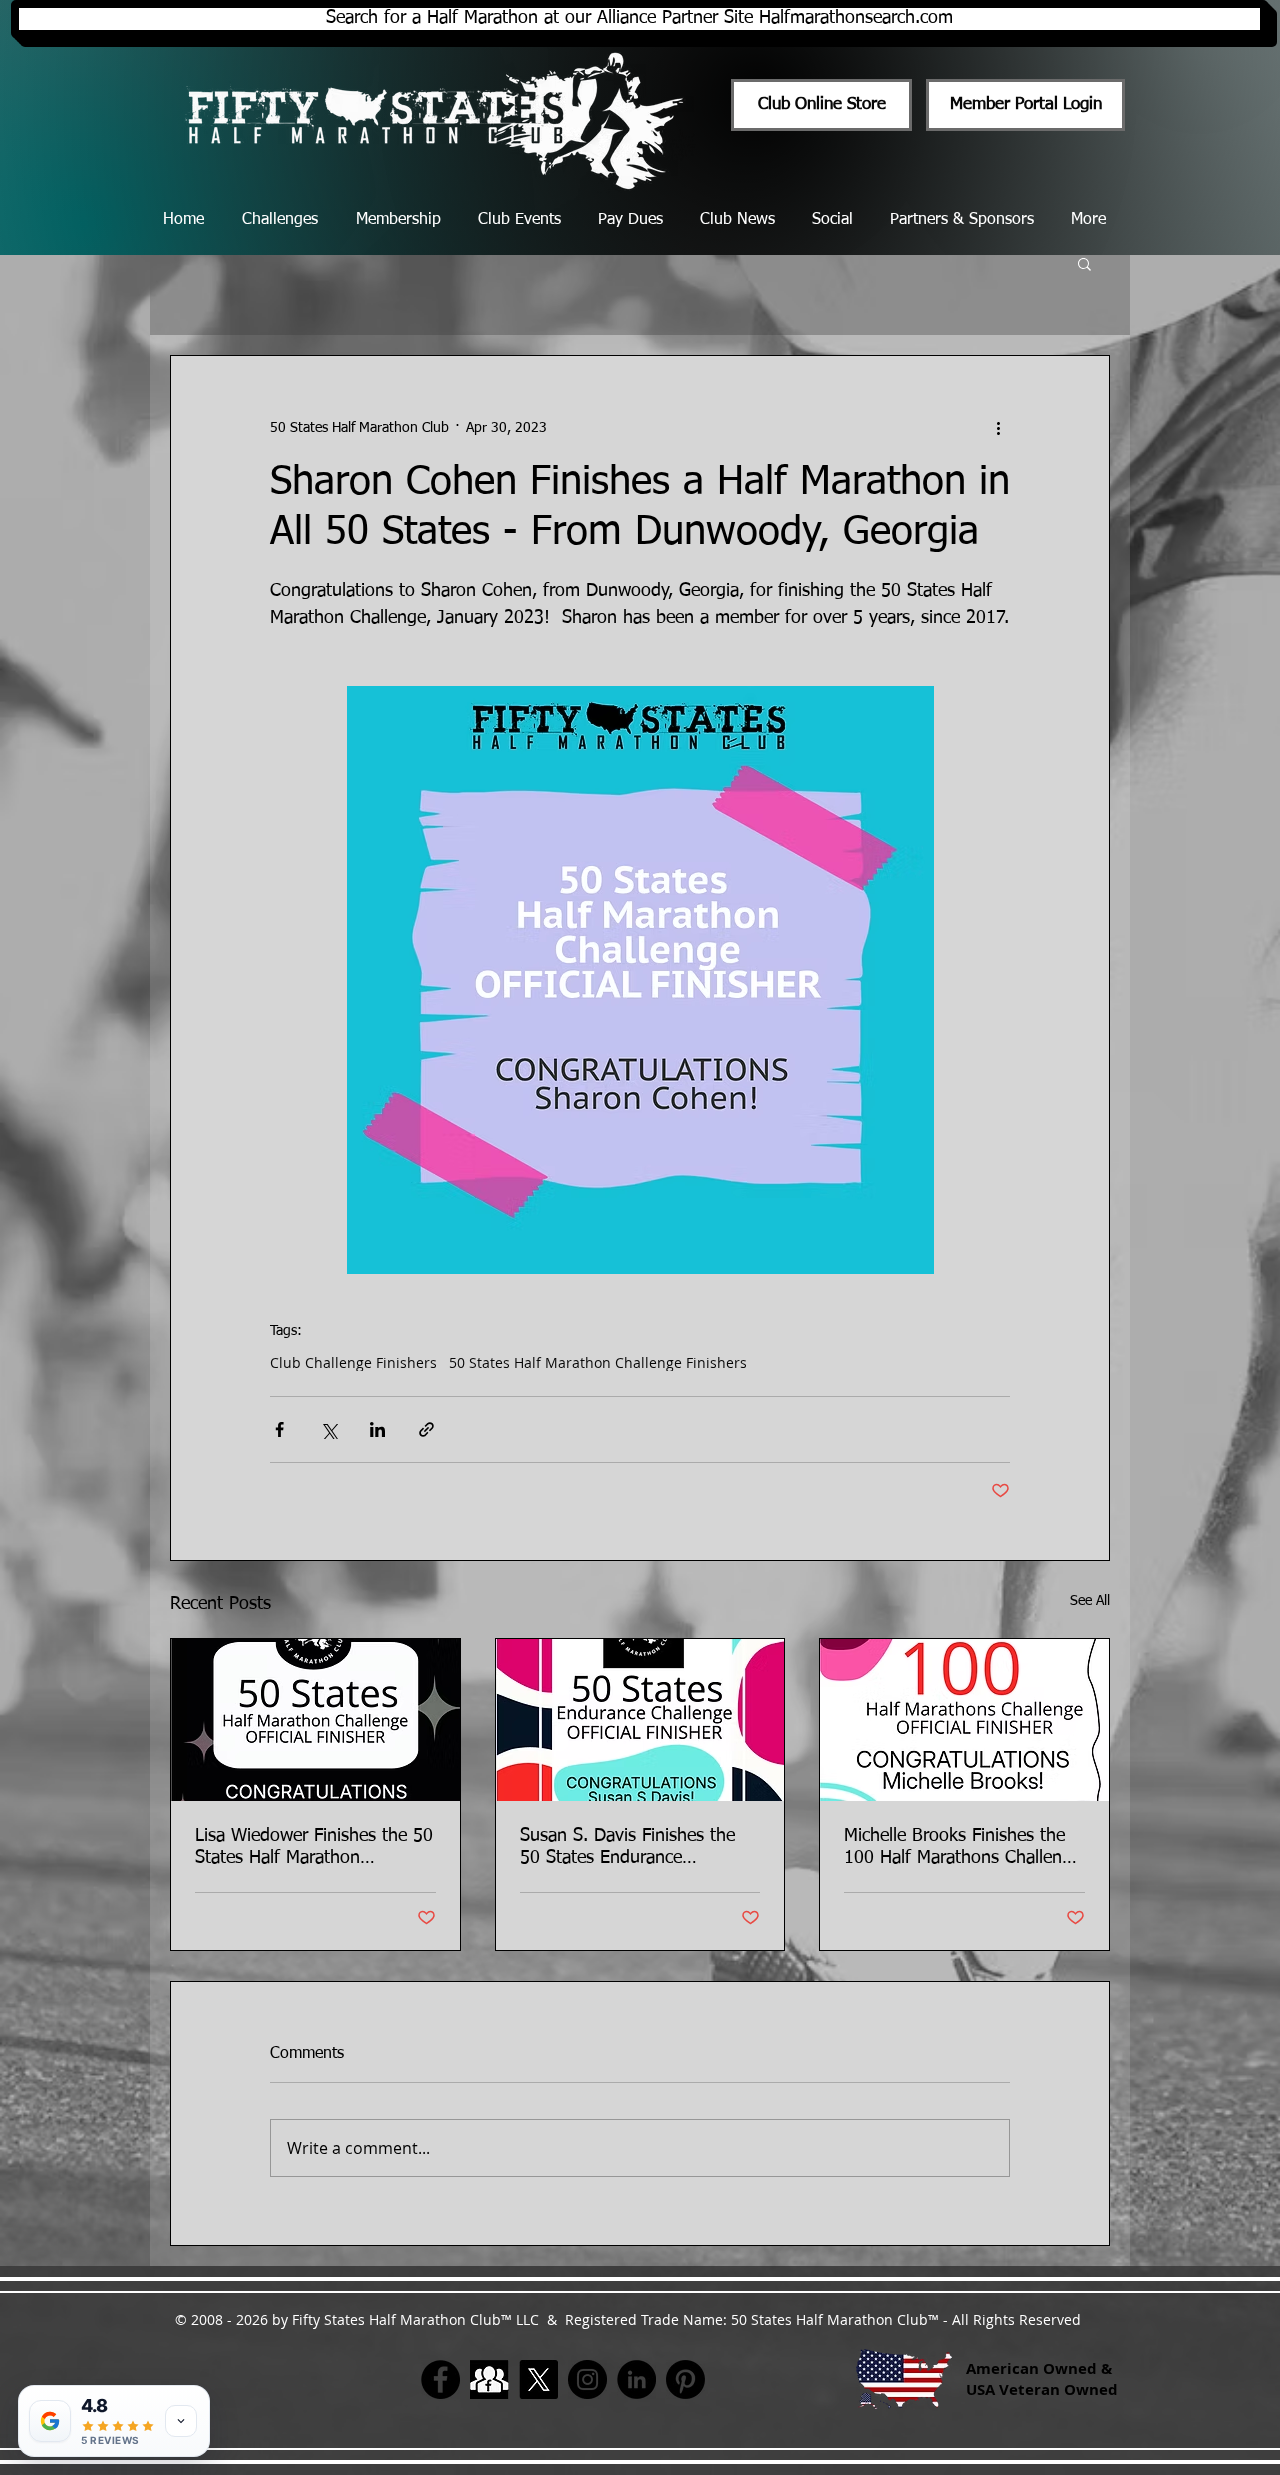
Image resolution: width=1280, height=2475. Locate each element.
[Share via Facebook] (279, 1429)
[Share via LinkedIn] (377, 1429)
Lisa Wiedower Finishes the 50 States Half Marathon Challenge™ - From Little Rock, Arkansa (314, 1848)
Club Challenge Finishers (353, 1362)
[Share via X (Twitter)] (328, 1429)
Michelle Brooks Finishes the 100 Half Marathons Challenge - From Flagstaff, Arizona (962, 1848)
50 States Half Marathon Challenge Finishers (598, 1362)
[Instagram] (587, 2379)
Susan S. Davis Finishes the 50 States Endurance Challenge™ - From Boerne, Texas (628, 1848)
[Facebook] (440, 2379)
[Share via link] (426, 1429)
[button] (1084, 263)
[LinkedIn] (636, 2379)
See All (1090, 1601)
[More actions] (998, 428)
